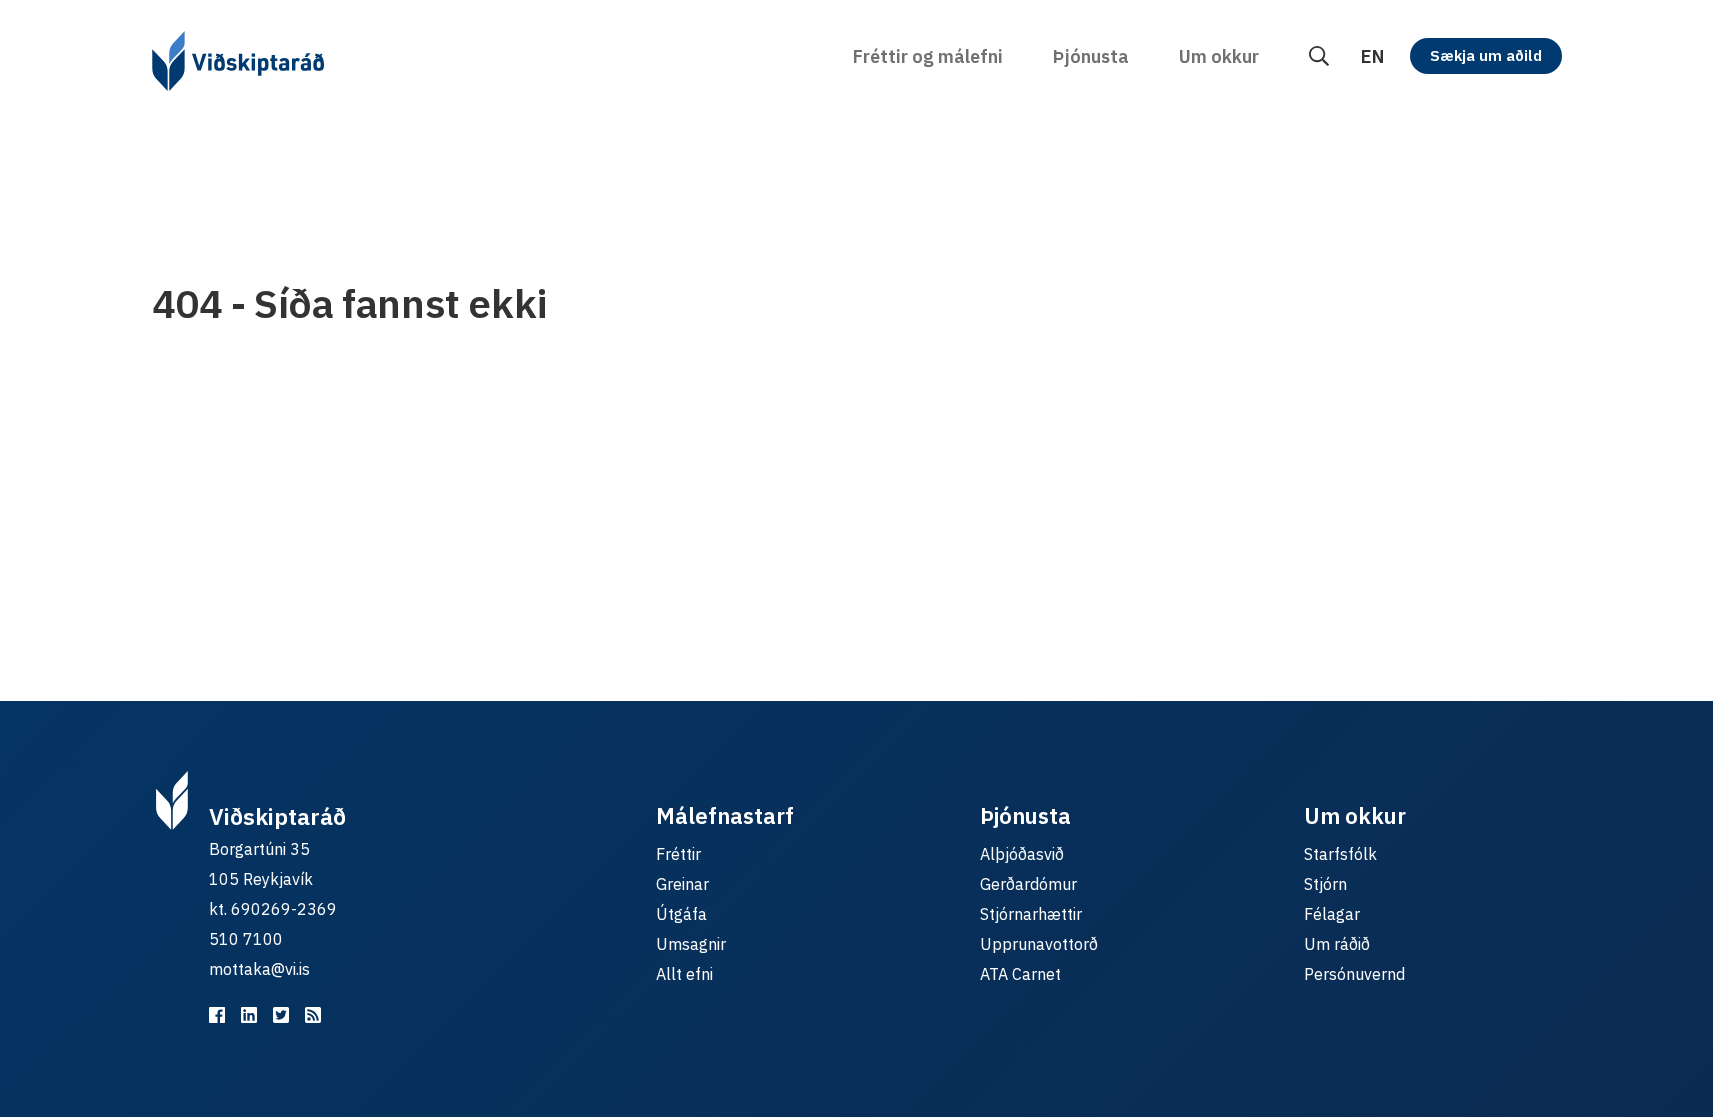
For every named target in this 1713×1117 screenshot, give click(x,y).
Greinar (682, 884)
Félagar (1332, 914)
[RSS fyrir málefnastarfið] (313, 1015)
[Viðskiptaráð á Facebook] (217, 1015)
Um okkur (1219, 56)
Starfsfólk (1340, 854)
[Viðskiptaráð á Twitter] (281, 1015)
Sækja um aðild (1486, 55)
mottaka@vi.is (259, 969)
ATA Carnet (1020, 974)
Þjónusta (1091, 56)
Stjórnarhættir (1031, 914)
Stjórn (1325, 884)
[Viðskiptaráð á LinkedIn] (249, 1015)
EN (1372, 56)
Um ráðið (1337, 944)
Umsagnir (691, 944)
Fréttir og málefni (928, 56)
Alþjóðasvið (1022, 854)
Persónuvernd (1354, 974)
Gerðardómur (1028, 884)
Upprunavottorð (1039, 944)
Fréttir (678, 854)
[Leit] (1319, 56)
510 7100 (246, 939)
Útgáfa (681, 914)
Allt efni (684, 974)
